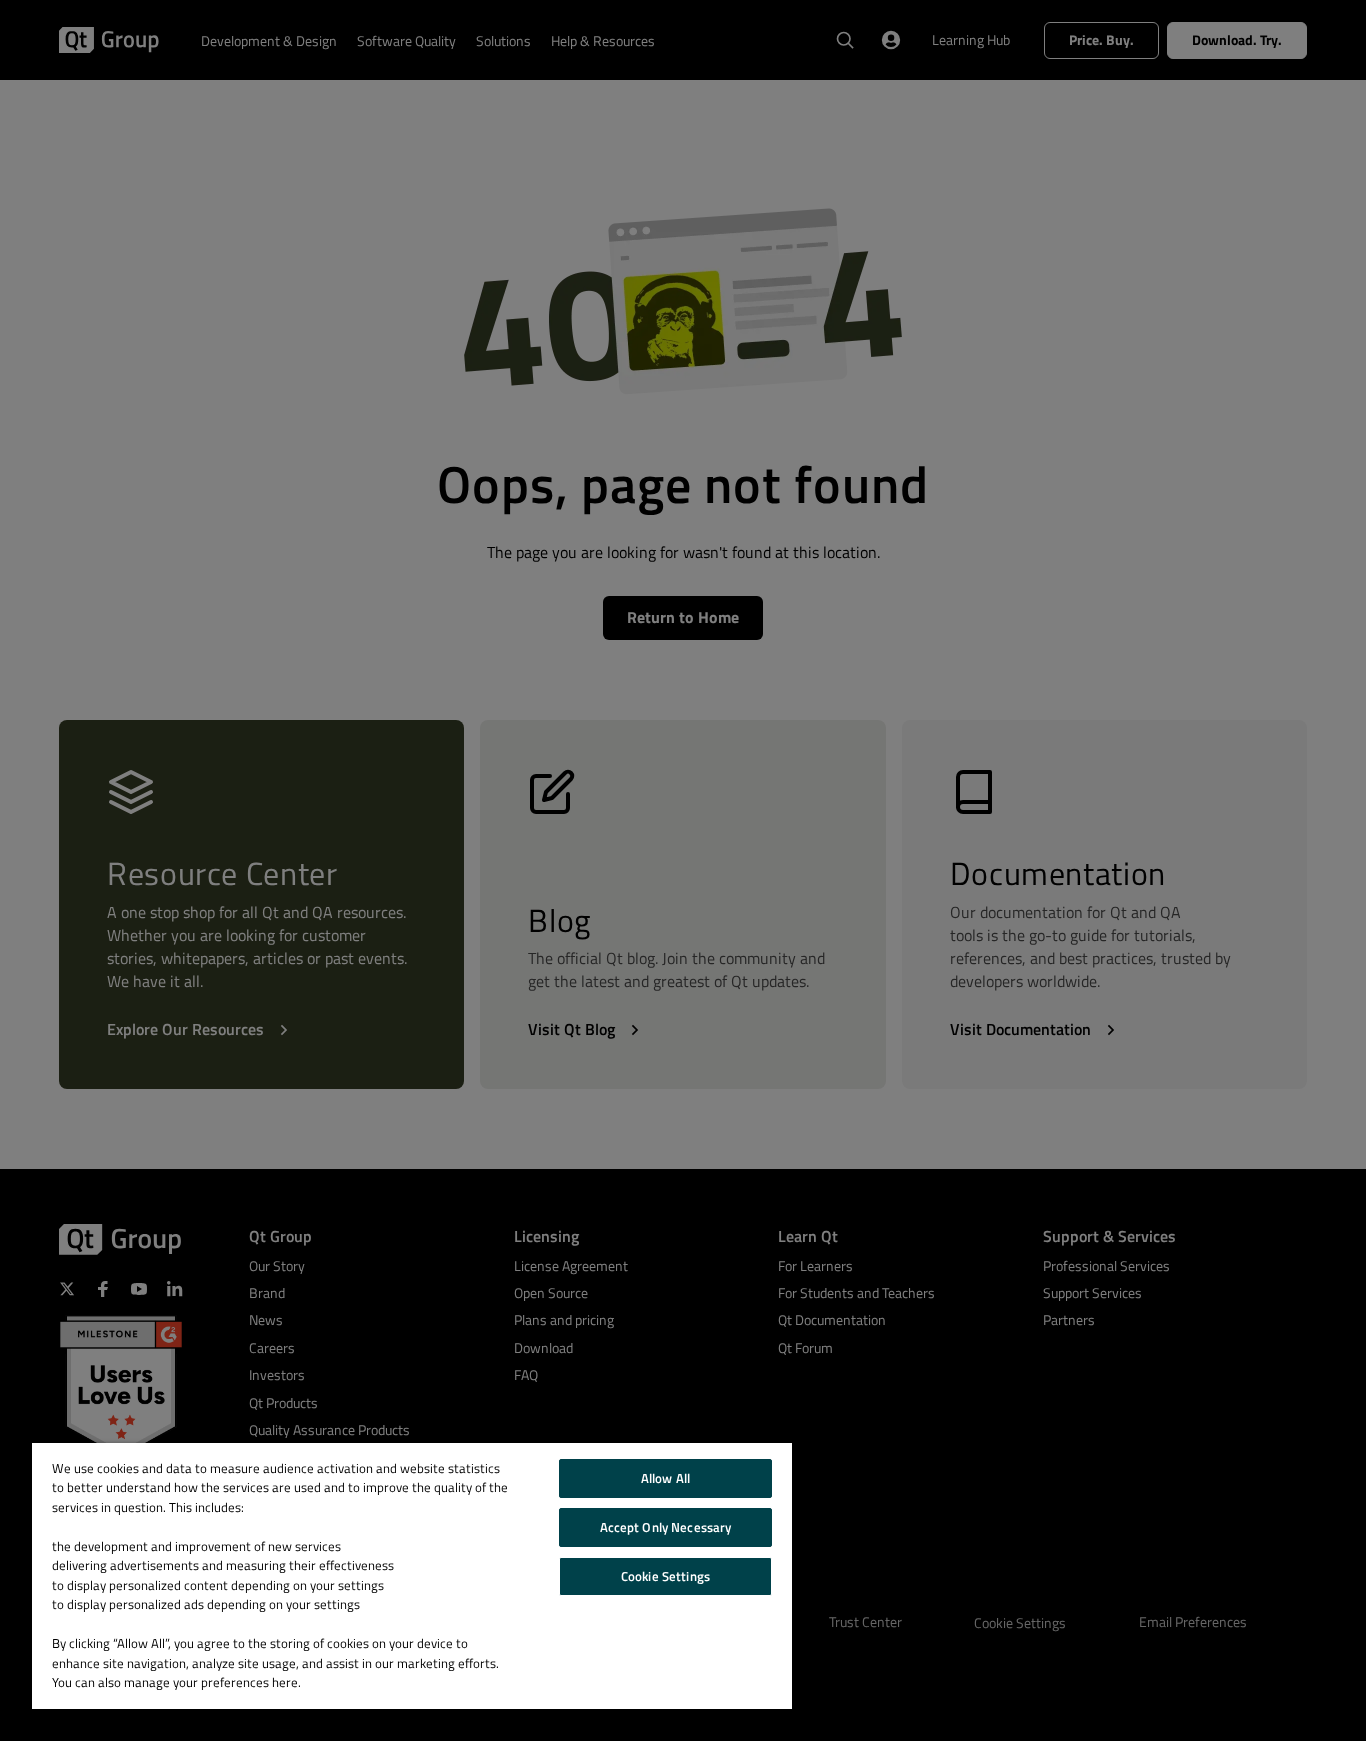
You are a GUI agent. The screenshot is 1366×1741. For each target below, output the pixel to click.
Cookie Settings (665, 1576)
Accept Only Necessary (666, 1527)
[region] (412, 1576)
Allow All (665, 1478)
